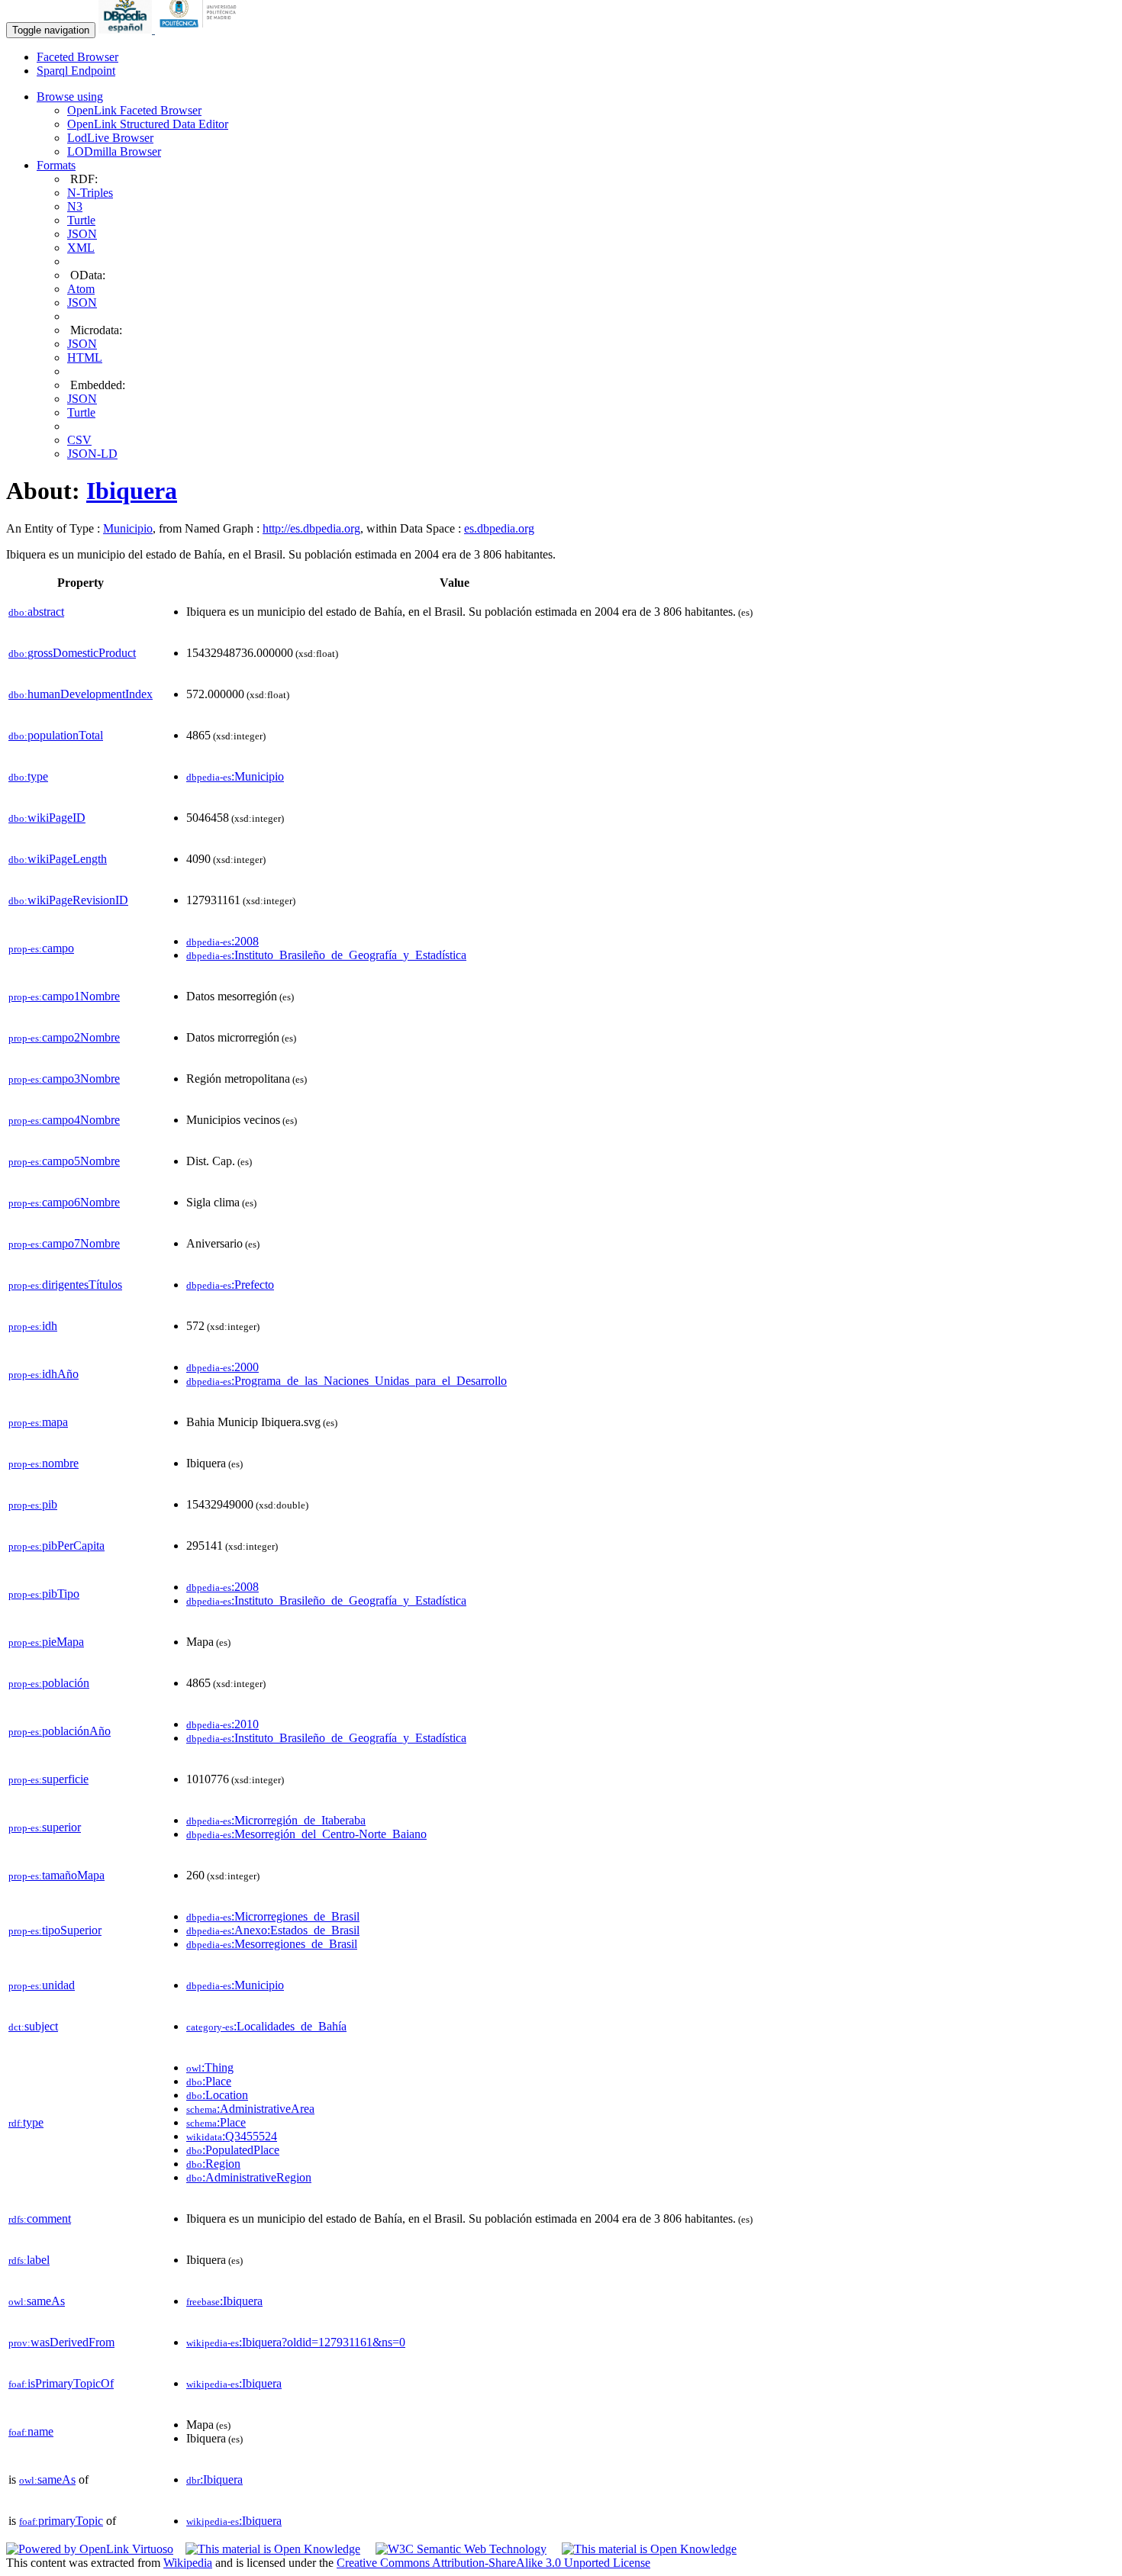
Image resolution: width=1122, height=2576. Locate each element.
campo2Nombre (64, 1037)
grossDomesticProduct (72, 653)
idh (33, 1326)
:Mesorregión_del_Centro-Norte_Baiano (306, 1834)
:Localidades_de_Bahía (266, 2026)
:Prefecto (230, 1285)
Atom (81, 289)
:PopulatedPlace (233, 2150)
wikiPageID (47, 818)
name (31, 2431)
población (49, 1683)
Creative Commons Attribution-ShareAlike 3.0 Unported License (493, 2563)
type (28, 776)
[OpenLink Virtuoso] (90, 2549)
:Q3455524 (232, 2136)
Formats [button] (56, 165)
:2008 (222, 941)
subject (33, 2026)
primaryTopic (61, 2521)
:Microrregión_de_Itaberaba (276, 1820)
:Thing (210, 2067)
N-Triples (90, 193)
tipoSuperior (55, 1930)
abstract (36, 612)
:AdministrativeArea (250, 2109)
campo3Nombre (64, 1079)
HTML (85, 357)
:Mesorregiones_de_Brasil (272, 1944)
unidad (42, 1985)
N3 (75, 206)
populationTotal (56, 735)
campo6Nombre (64, 1202)
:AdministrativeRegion (249, 2177)
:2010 (222, 1724)
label (29, 2260)
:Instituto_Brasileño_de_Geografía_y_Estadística (326, 955)
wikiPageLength (58, 859)
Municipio (128, 528)
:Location (217, 2095)
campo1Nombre (64, 996)
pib (33, 1504)
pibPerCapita (56, 1546)
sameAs (37, 2301)
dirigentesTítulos (65, 1285)
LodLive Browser (110, 138)
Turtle (81, 220)
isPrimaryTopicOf (61, 2383)
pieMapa (46, 1642)
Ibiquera (132, 491)
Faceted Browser (77, 57)
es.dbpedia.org (499, 528)
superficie (48, 1779)
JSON (82, 234)
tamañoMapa (56, 1875)
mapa (38, 1422)
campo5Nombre (64, 1161)
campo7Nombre (64, 1243)
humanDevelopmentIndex (81, 694)
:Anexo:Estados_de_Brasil (273, 1930)
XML (81, 248)
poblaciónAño (60, 1731)
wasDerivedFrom (61, 2342)
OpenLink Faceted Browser (134, 110)
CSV (79, 440)
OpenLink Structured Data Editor (148, 124)
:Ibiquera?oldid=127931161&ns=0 (296, 2342)
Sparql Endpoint (76, 71)
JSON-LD (92, 454)
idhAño (44, 1374)
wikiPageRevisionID (68, 900)
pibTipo (44, 1594)
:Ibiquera (224, 2301)
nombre (44, 1463)
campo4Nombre (64, 1120)
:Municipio (235, 776)
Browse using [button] (70, 97)
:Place (209, 2081)
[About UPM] (201, 29)
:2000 (222, 1367)
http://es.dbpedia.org (311, 528)
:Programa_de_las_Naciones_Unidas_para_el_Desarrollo (347, 1381)
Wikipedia (188, 2563)
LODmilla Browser (114, 151)
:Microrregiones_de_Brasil (273, 1916)
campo (41, 948)
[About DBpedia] (127, 29)
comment (40, 2219)
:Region (213, 2164)
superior (45, 1827)
